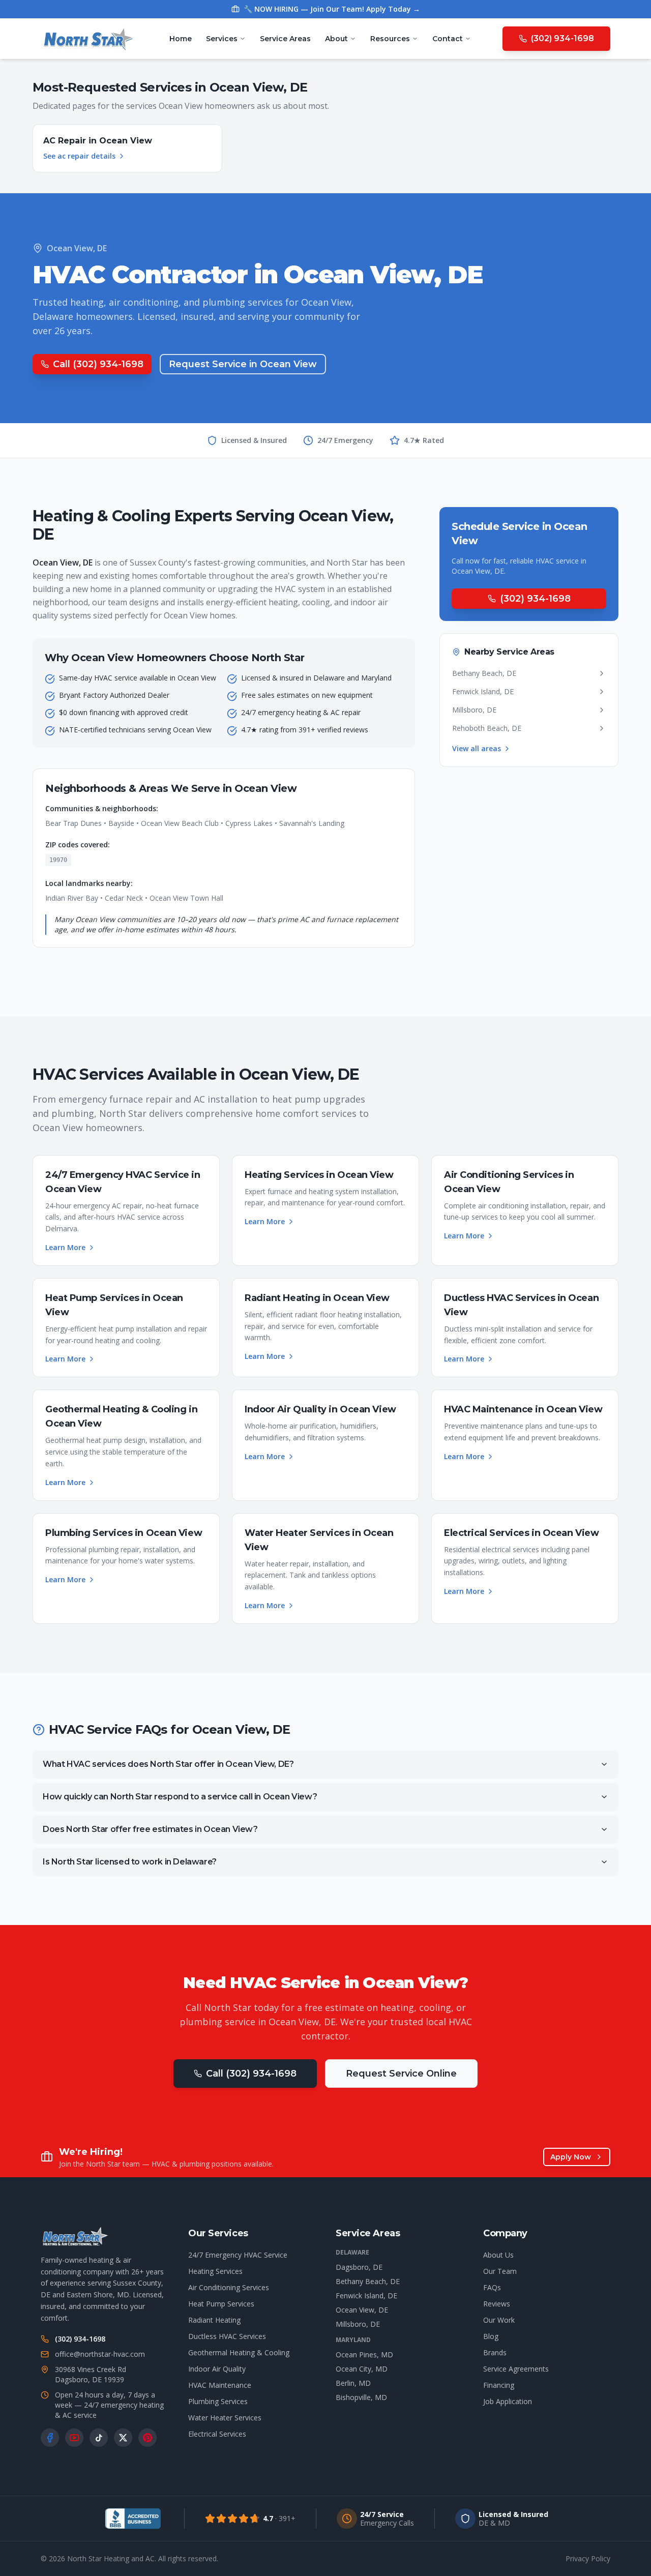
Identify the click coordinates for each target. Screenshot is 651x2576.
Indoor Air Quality (217, 2369)
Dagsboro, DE (359, 2267)
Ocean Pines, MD (364, 2355)
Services (222, 39)
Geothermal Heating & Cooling (239, 2352)
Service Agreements (516, 2369)
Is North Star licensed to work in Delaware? (130, 1862)
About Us (498, 2255)
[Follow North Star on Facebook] (50, 2438)
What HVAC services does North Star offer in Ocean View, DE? (168, 1764)
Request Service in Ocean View (243, 364)
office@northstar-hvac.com (100, 2354)
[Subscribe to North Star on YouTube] (74, 2438)
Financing (499, 2385)
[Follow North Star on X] (123, 2438)
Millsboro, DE (474, 710)
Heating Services (215, 2271)
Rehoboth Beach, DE (487, 728)
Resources (390, 39)
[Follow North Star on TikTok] (99, 2438)
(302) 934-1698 (563, 38)
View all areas (477, 748)
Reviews (497, 2304)
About (336, 39)
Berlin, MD (353, 2383)
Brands (495, 2352)
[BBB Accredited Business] (133, 2519)
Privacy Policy (588, 2558)
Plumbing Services (218, 2401)
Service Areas (285, 39)
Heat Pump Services (221, 2304)
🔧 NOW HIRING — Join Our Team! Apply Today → (332, 9)
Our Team (500, 2271)
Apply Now (571, 2157)
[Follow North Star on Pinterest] (147, 2438)
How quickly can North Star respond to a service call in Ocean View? (180, 1797)
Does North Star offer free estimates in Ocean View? (150, 1829)
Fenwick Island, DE (483, 691)
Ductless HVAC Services (227, 2336)
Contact (448, 39)
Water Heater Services (225, 2418)
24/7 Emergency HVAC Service (238, 2255)
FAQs (492, 2287)
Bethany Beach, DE (484, 673)
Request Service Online (401, 2074)
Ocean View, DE (362, 2310)
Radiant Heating (214, 2320)
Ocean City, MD (362, 2369)
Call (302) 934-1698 (98, 364)
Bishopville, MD (361, 2397)
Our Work (499, 2320)
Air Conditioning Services (229, 2287)
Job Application (508, 2401)
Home (181, 39)
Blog (491, 2336)
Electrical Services (217, 2434)
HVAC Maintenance (220, 2385)
